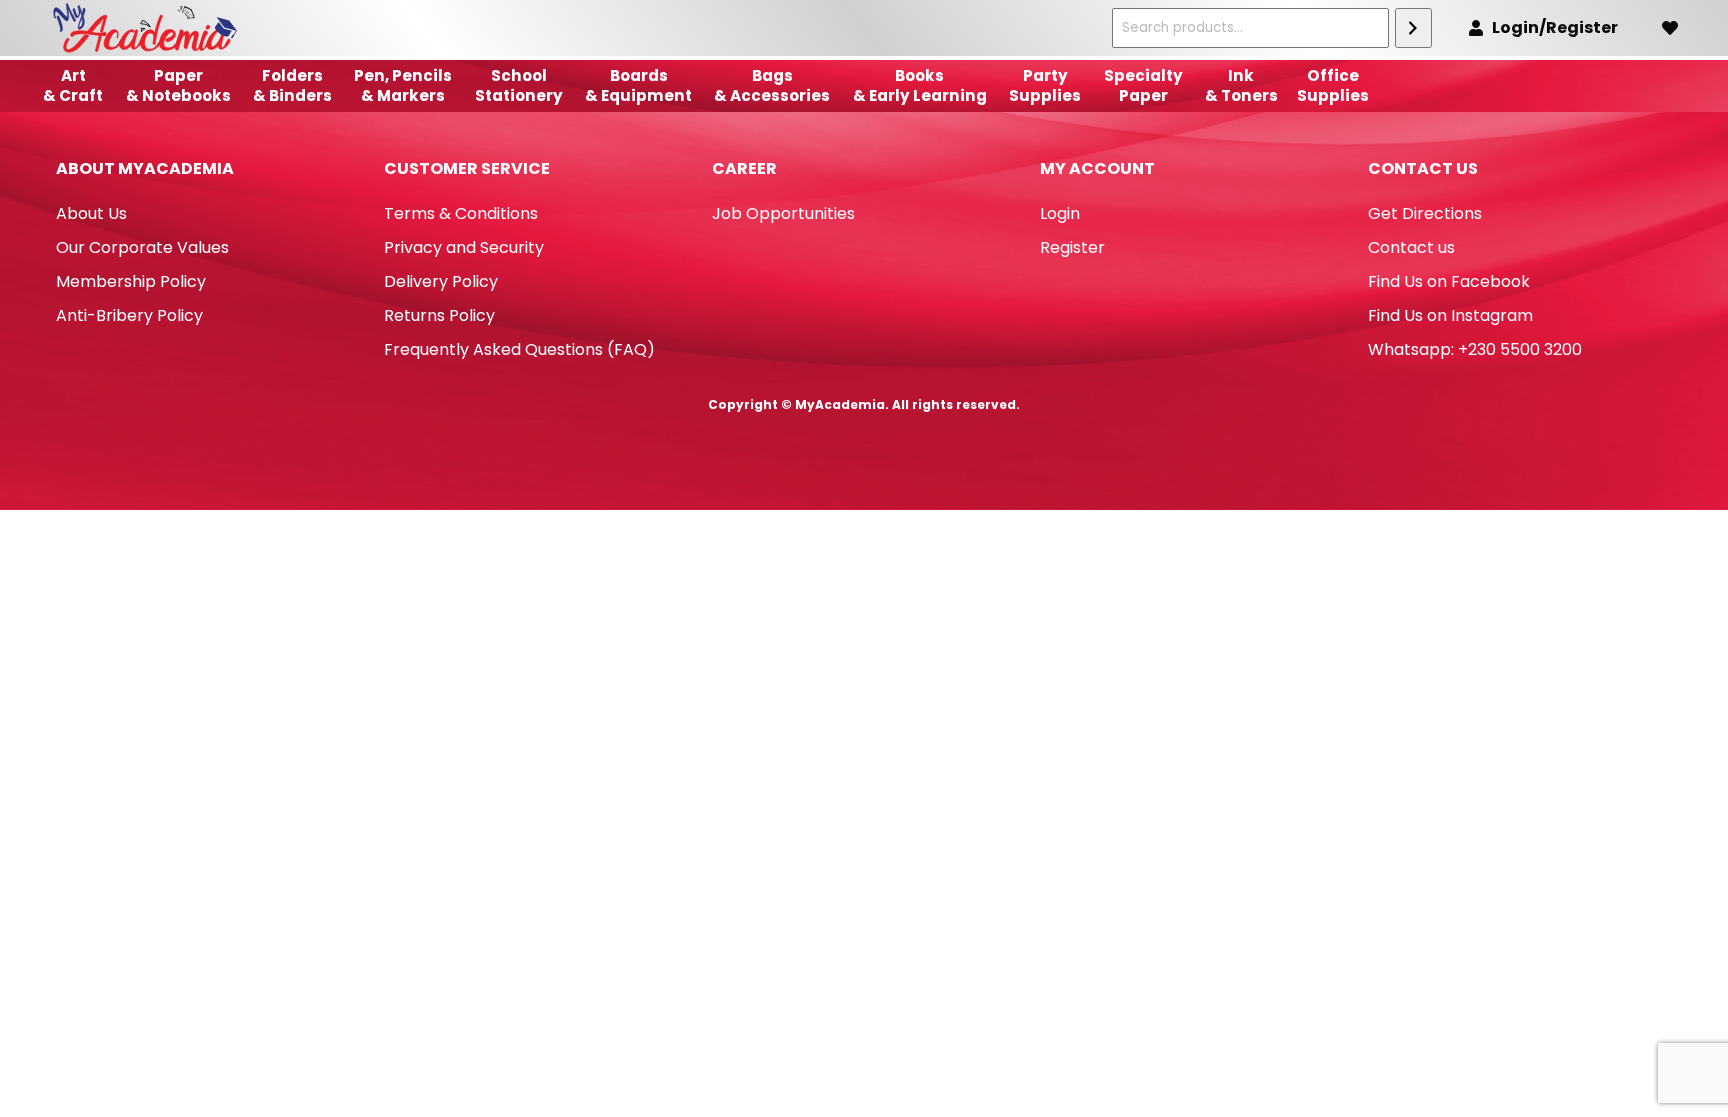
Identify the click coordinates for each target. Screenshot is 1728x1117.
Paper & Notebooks (178, 85)
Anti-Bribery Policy (129, 315)
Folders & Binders (292, 85)
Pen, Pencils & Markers (403, 85)
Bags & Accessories (772, 85)
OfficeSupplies (1333, 85)
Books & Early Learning (920, 85)
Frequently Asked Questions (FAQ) (519, 349)
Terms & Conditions (461, 213)
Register (1072, 247)
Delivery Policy (441, 281)
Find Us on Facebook (1449, 281)
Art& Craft (73, 85)
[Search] (1413, 28)
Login (1060, 213)
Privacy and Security (464, 247)
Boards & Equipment (638, 85)
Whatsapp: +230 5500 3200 (1475, 349)
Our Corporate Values (142, 247)
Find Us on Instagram (1450, 315)
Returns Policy (439, 315)
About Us (91, 213)
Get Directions (1425, 213)
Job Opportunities (783, 213)
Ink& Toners (1241, 85)
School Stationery (519, 85)
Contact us (1411, 247)
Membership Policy (131, 281)
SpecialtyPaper (1143, 85)
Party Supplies (1045, 85)
